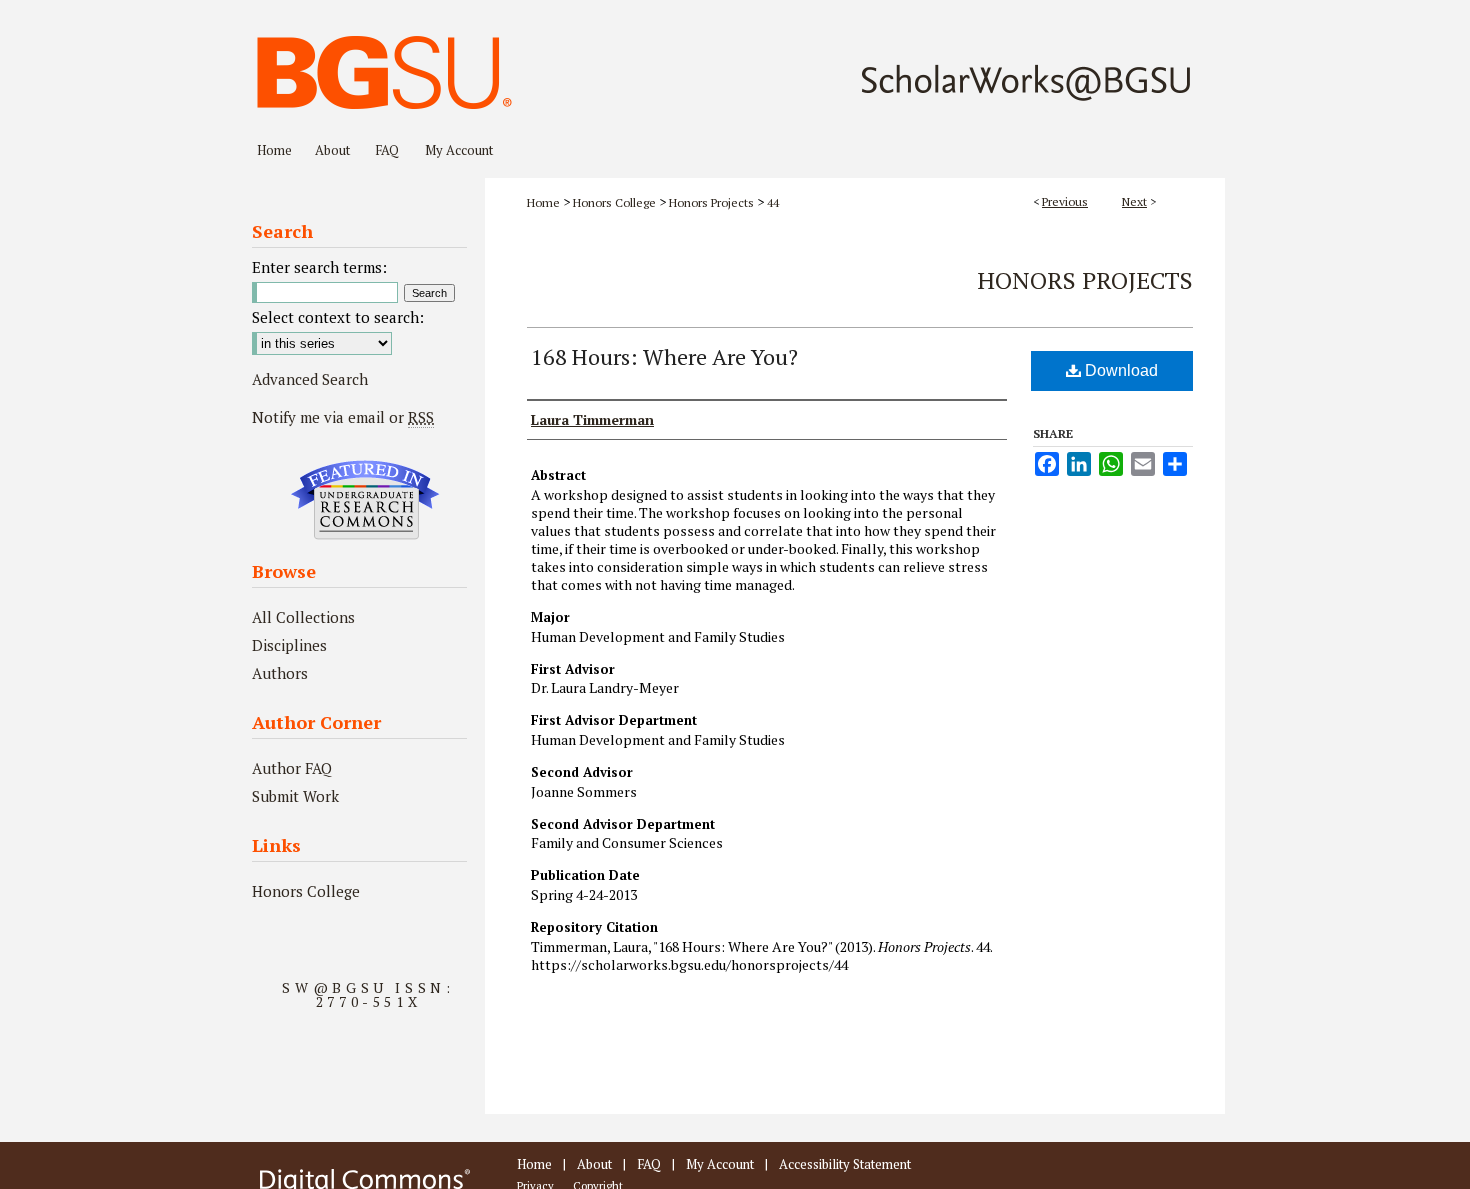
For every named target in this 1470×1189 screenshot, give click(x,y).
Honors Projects (711, 202)
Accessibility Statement (845, 1164)
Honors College (614, 202)
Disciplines (289, 645)
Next (1134, 201)
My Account (720, 1164)
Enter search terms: (319, 267)
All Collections (303, 617)
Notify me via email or (343, 417)
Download (1119, 370)
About (594, 1164)
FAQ (649, 1164)
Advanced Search (310, 379)
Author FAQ (292, 768)
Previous (1065, 201)
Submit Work (295, 796)
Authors (280, 673)
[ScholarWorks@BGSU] (735, 66)
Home (543, 202)
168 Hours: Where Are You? (664, 356)
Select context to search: (338, 317)
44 (773, 202)
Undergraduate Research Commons (365, 500)
